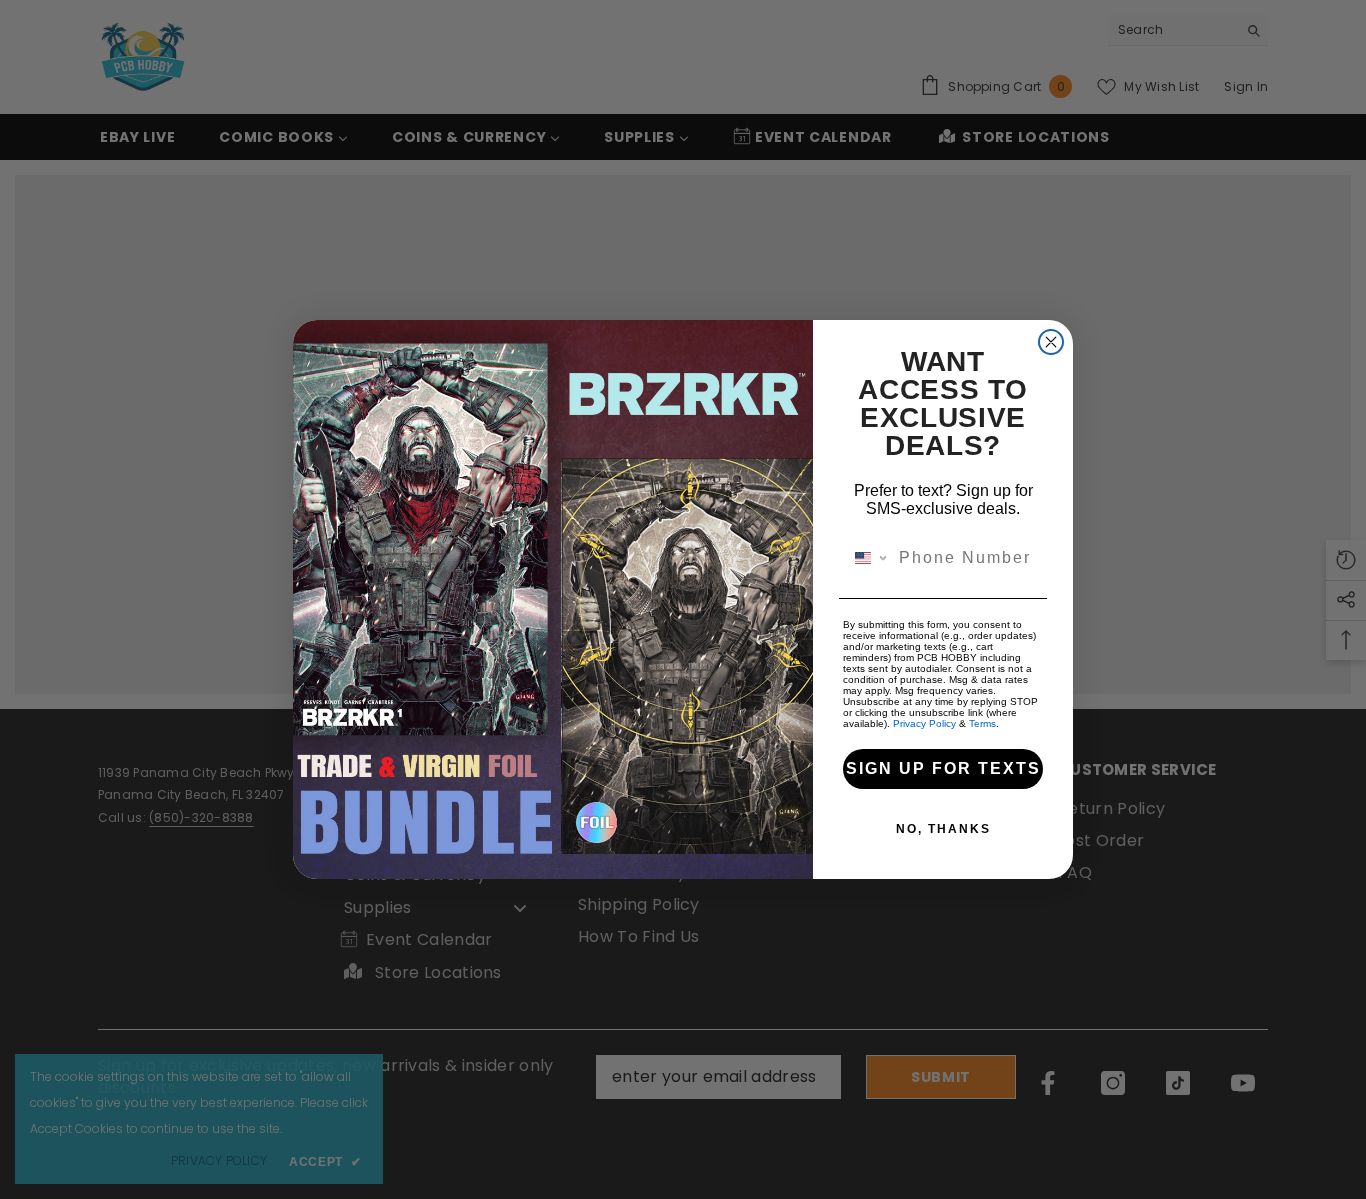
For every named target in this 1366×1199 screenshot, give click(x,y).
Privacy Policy (924, 723)
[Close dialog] (1051, 342)
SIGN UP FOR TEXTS (943, 768)
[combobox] (866, 558)
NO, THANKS (943, 829)
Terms (982, 723)
